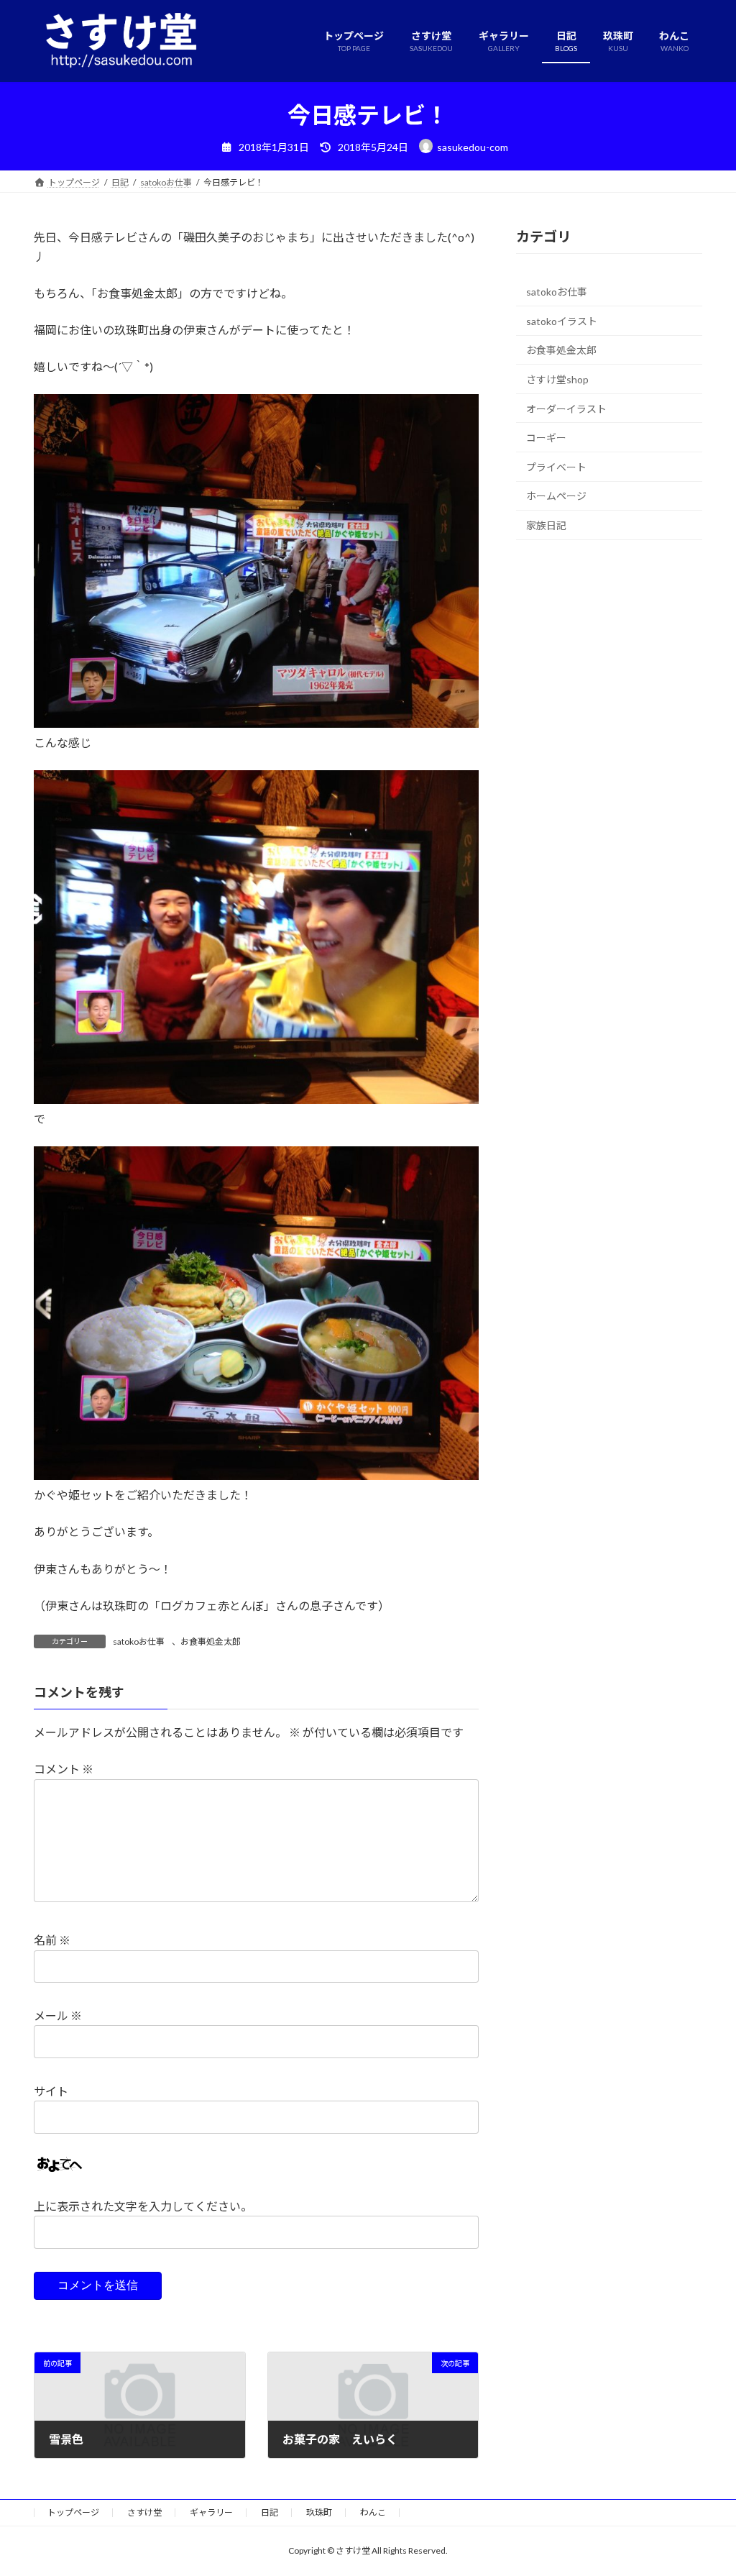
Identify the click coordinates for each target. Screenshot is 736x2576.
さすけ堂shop (557, 379)
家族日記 (546, 525)
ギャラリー (211, 2512)
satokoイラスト (562, 321)
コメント (64, 1769)
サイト (51, 2091)
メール (58, 2015)
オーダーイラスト (566, 408)
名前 (52, 1941)
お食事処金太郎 (211, 1641)
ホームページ (556, 496)
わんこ (373, 2512)
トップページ (73, 2512)
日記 (270, 2512)
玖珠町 (319, 2512)
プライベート (556, 466)
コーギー (546, 438)
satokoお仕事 (139, 1641)
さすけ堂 (144, 2512)
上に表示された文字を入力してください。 (143, 2206)
